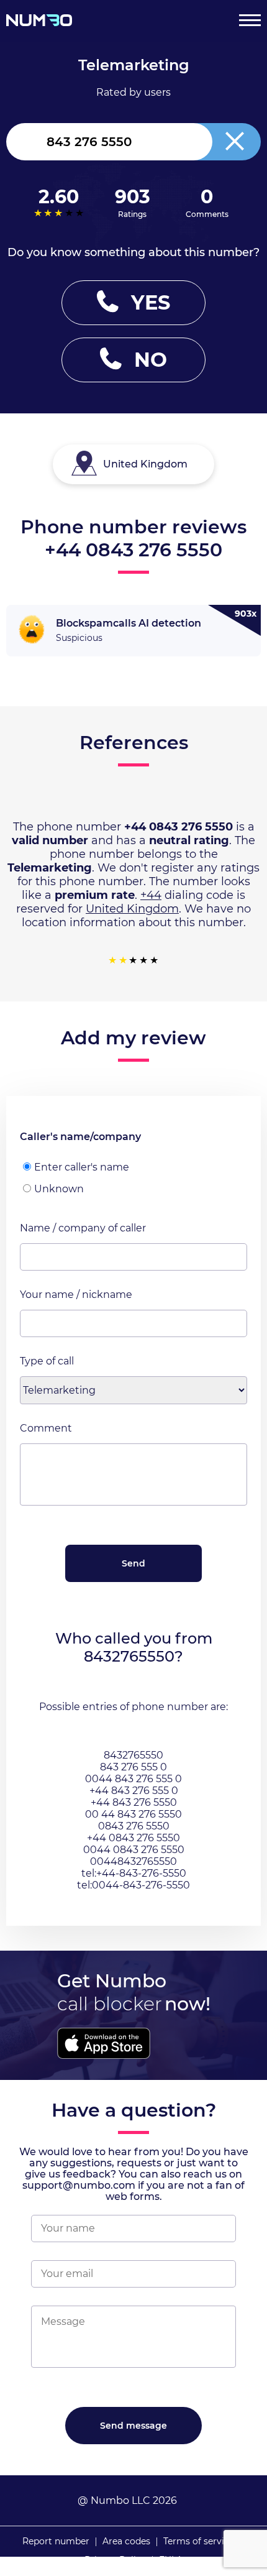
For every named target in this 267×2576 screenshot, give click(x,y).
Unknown (59, 1189)
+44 (151, 895)
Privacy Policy (115, 2560)
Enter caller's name (82, 1167)
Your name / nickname (76, 1295)
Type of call (47, 1361)
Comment (46, 1428)
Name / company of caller (83, 1228)
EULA (171, 2560)
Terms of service (199, 2541)
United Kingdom (132, 909)
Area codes (126, 2541)
